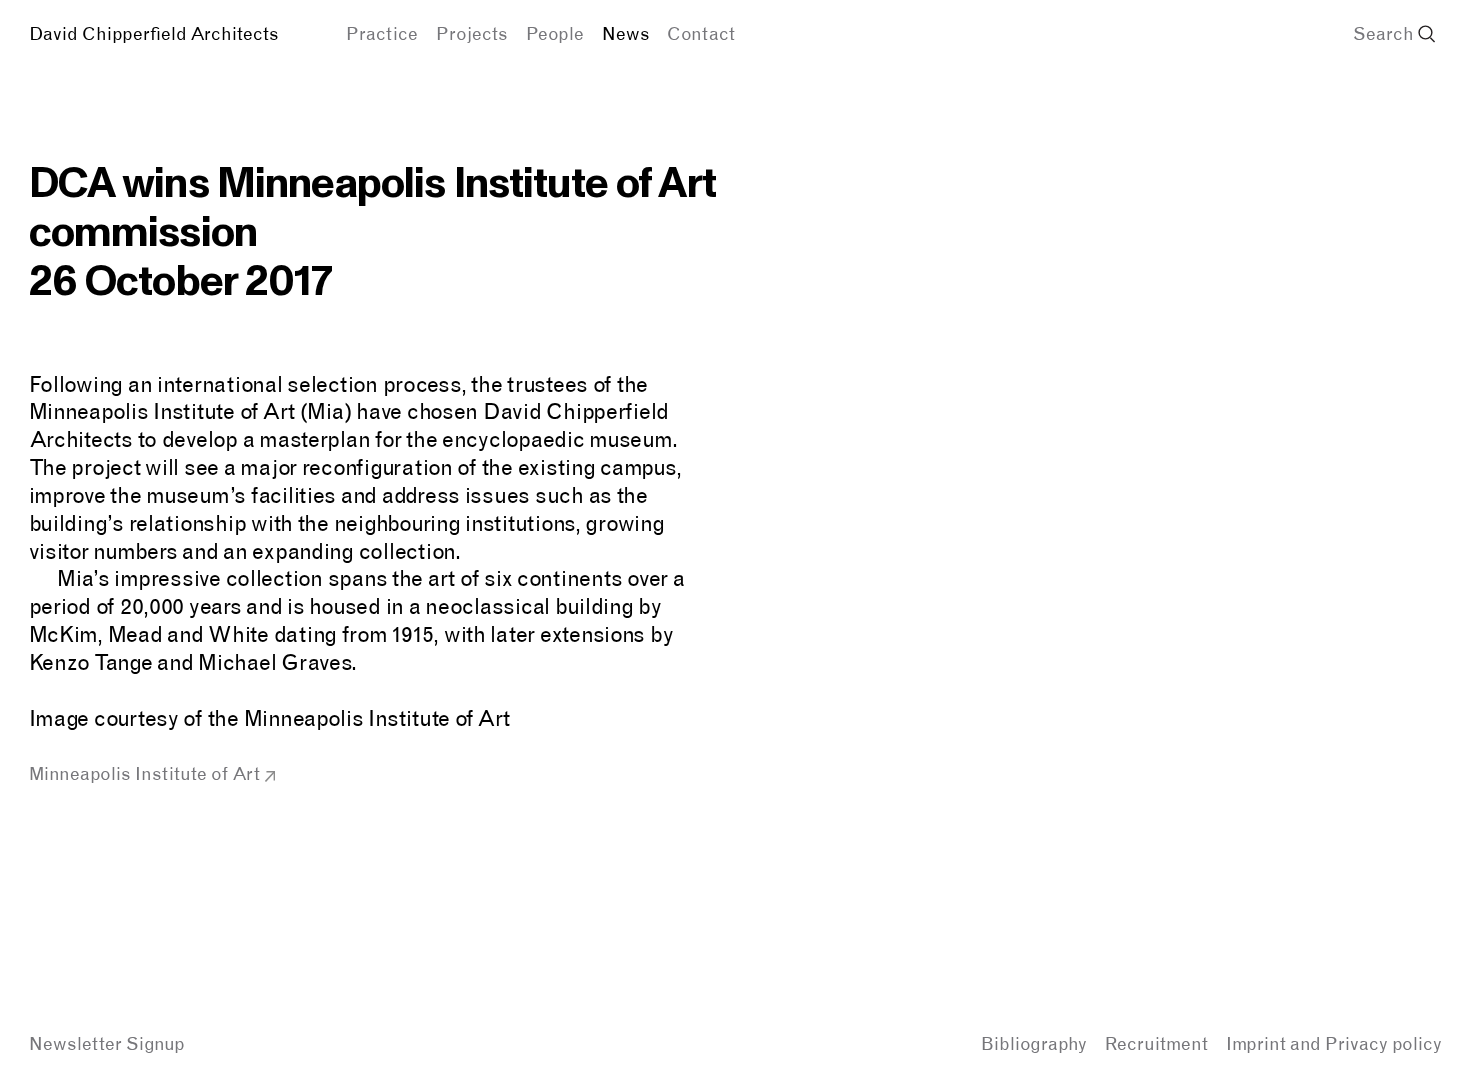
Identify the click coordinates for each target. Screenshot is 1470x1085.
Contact (701, 33)
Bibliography (1034, 1043)
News (626, 33)
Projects (472, 33)
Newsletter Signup (107, 1043)
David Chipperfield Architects (154, 33)
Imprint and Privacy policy (1334, 1043)
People (555, 33)
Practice (382, 33)
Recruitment (1156, 1043)
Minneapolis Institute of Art (144, 773)
